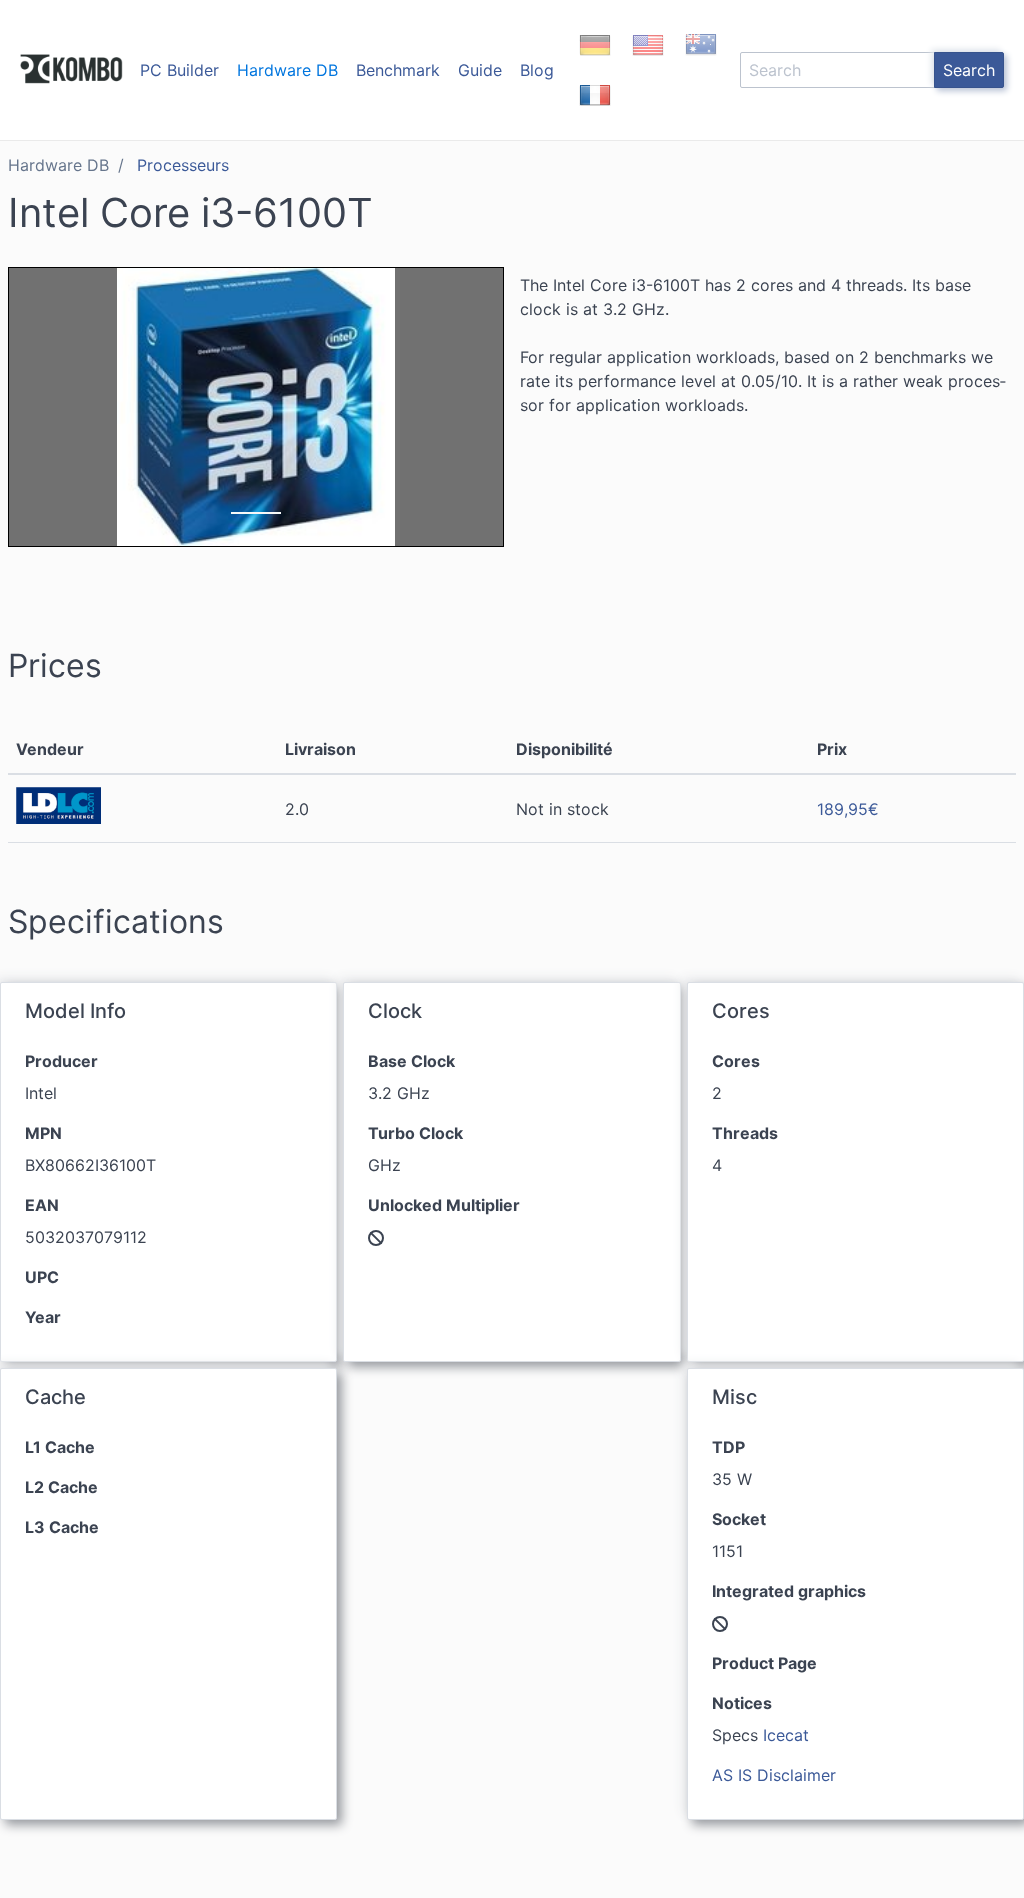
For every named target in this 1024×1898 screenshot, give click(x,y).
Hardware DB (287, 70)
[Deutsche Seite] (595, 62)
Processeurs (183, 165)
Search (969, 70)
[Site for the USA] (648, 62)
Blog (537, 70)
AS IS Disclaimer (774, 1775)
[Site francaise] (595, 112)
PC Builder (179, 70)
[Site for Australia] (701, 62)
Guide (480, 70)
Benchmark (398, 70)
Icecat (786, 1735)
